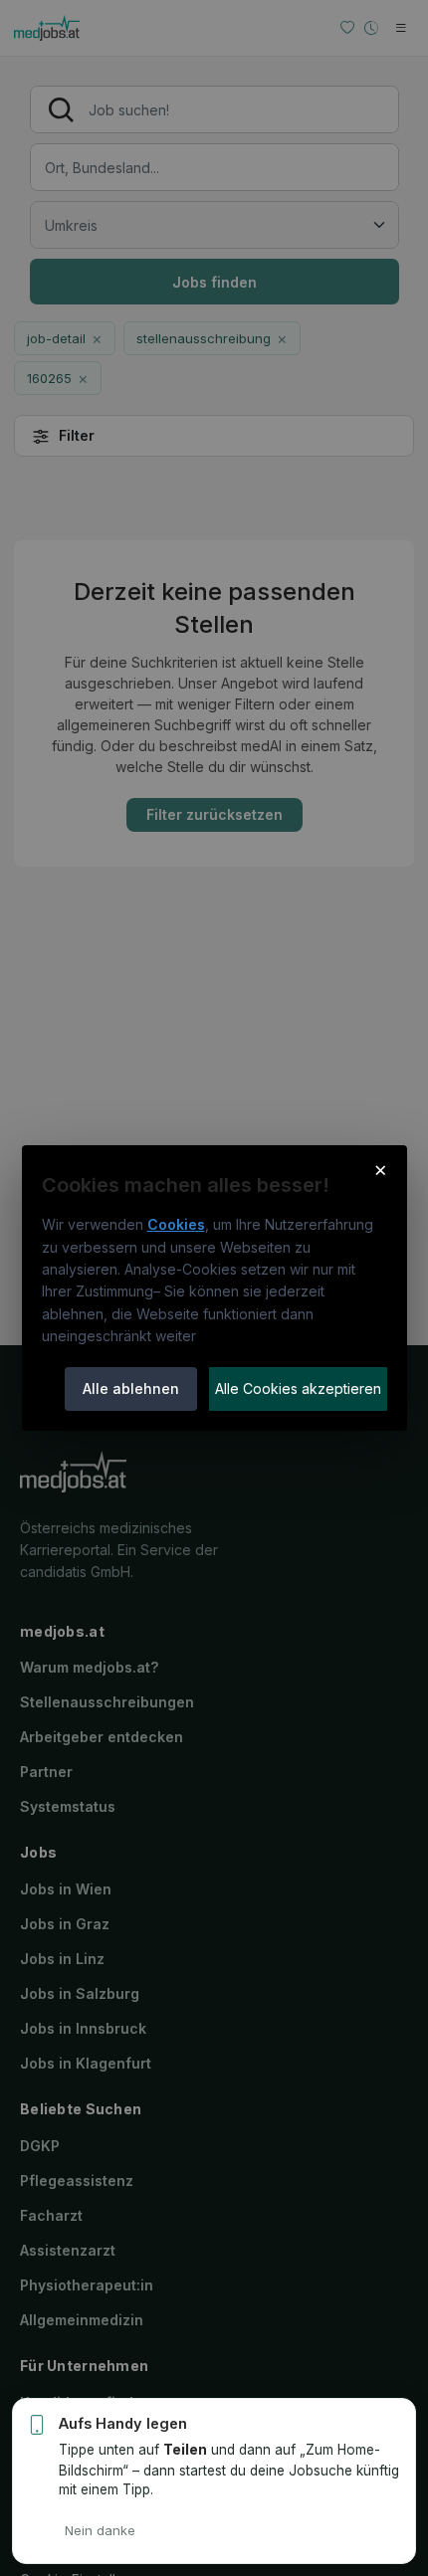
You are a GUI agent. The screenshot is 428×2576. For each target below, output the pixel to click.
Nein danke (100, 2530)
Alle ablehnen (131, 1388)
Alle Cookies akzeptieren (298, 1388)
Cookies (176, 1224)
